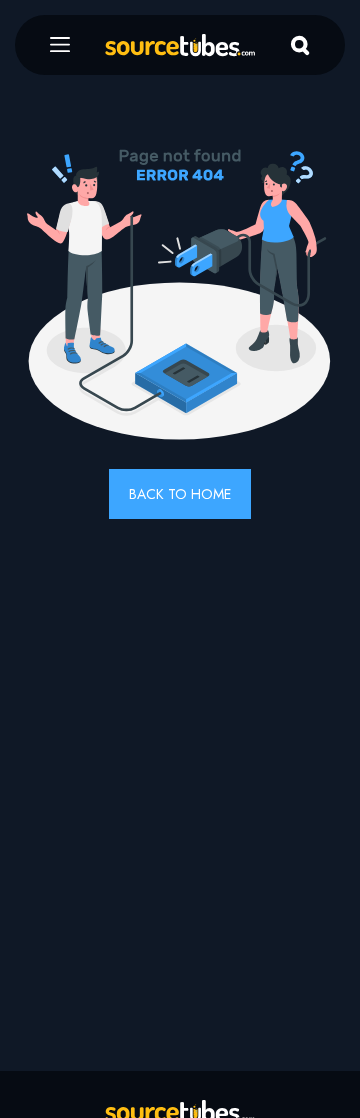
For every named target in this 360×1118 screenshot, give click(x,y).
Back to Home (180, 494)
